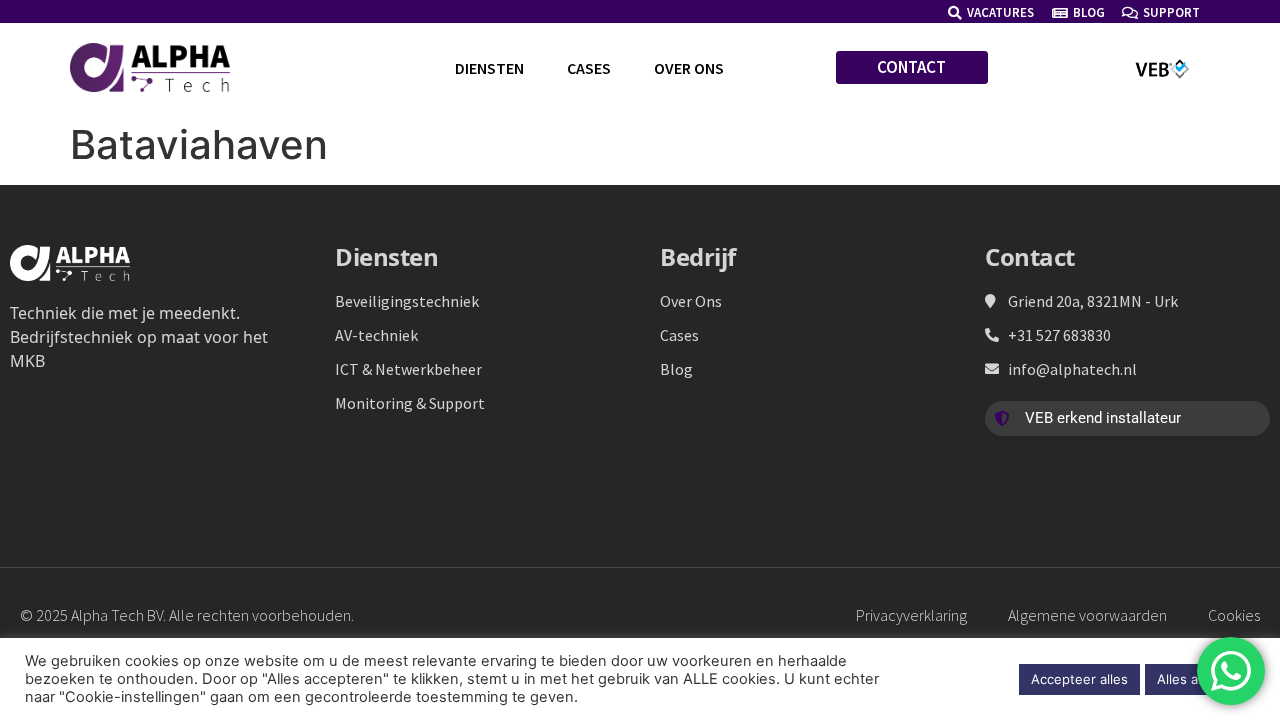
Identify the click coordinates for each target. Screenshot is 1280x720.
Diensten (489, 68)
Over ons (689, 68)
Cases (589, 68)
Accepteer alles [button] (1079, 679)
